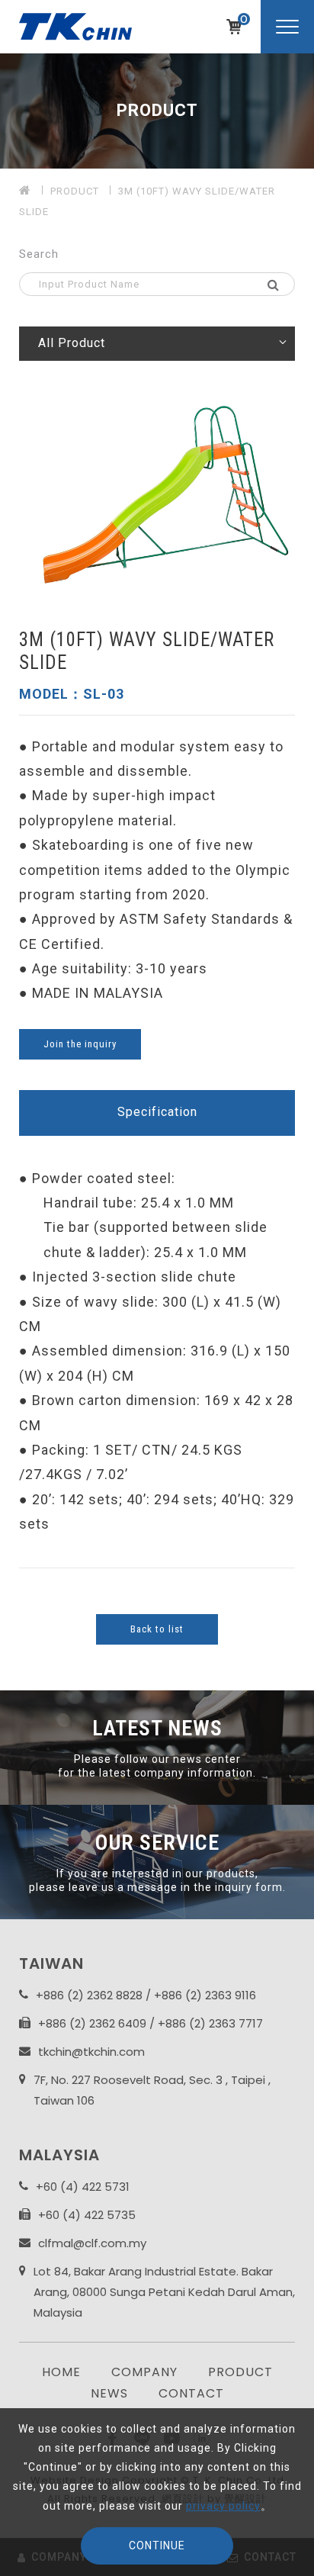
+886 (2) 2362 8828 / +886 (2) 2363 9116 (146, 1995)
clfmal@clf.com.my (92, 2243)
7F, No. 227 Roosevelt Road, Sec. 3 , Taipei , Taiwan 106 (152, 2090)
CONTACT (191, 2393)
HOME (61, 2372)
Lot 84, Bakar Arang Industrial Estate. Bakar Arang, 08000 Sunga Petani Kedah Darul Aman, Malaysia (164, 2292)
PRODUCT (75, 191)
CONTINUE (157, 2545)
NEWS (109, 2393)
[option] (157, 111)
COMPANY (144, 2372)
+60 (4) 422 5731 (83, 2187)
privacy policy (223, 2506)
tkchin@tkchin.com (91, 2052)
